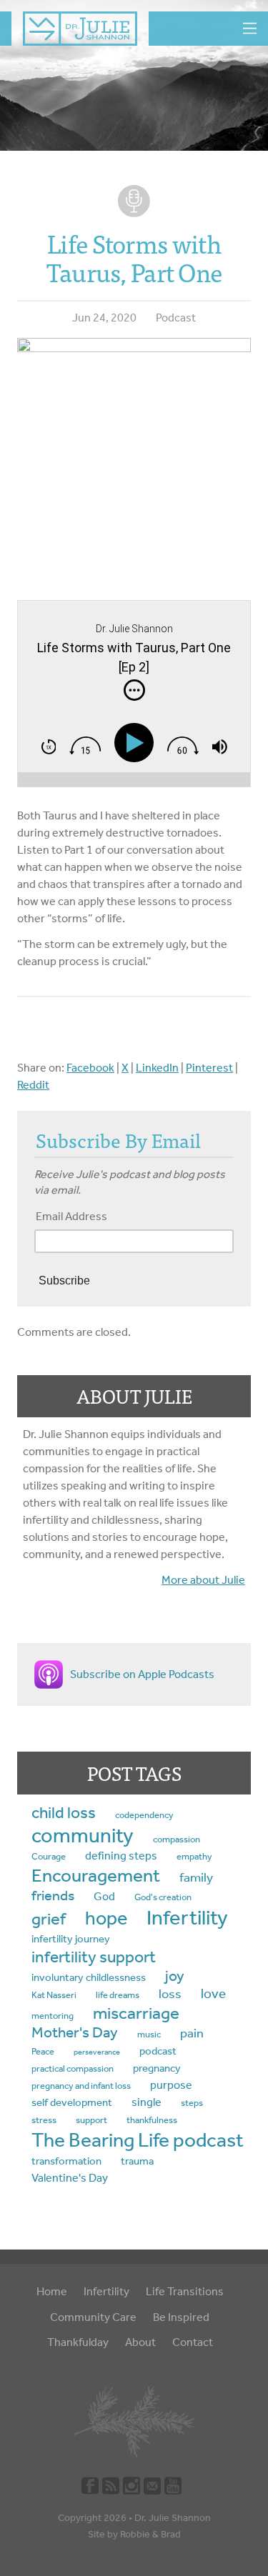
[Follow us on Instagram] (131, 2485)
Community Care (93, 2317)
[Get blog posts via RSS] (111, 2485)
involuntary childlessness (89, 1977)
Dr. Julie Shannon (173, 2518)
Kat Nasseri (54, 1995)
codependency (144, 1815)
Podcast (176, 318)
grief (49, 1919)
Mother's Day (75, 2032)
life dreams (118, 1995)
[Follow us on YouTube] (173, 2485)
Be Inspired (181, 2317)
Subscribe (64, 1280)
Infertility (187, 1918)
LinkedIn (157, 1068)
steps (192, 2103)
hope (106, 1918)
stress (44, 2120)
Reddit (33, 1085)
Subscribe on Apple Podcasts (142, 1674)
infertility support (94, 1957)
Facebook (90, 1068)
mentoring (53, 2016)
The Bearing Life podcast (138, 2140)
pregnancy (157, 2068)
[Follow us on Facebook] (90, 2485)
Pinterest (209, 1068)
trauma (137, 2161)
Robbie (135, 2534)
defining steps (121, 1856)
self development (72, 2102)
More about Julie (203, 1580)
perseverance (97, 2052)
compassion (177, 1839)
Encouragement (96, 1875)
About (140, 2342)
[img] (134, 690)
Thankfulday (78, 2342)
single (147, 2102)
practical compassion (73, 2068)
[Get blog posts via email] (152, 2485)
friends (53, 1896)
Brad (171, 2534)
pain (192, 2033)
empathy (194, 1856)
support (91, 2120)
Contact (193, 2342)
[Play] (138, 743)
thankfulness (152, 2120)
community (83, 1835)
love (213, 1994)
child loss (64, 1813)
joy (175, 1976)
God (104, 1896)
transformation (66, 2161)
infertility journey (71, 1939)
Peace (43, 2051)
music (149, 2034)
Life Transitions (185, 2291)
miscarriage (136, 2013)
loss (170, 1994)
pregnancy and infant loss (81, 2086)
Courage (49, 1856)
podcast (158, 2051)
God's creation (163, 1897)
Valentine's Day (70, 2178)
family (196, 1878)
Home (52, 2291)
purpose (171, 2085)
